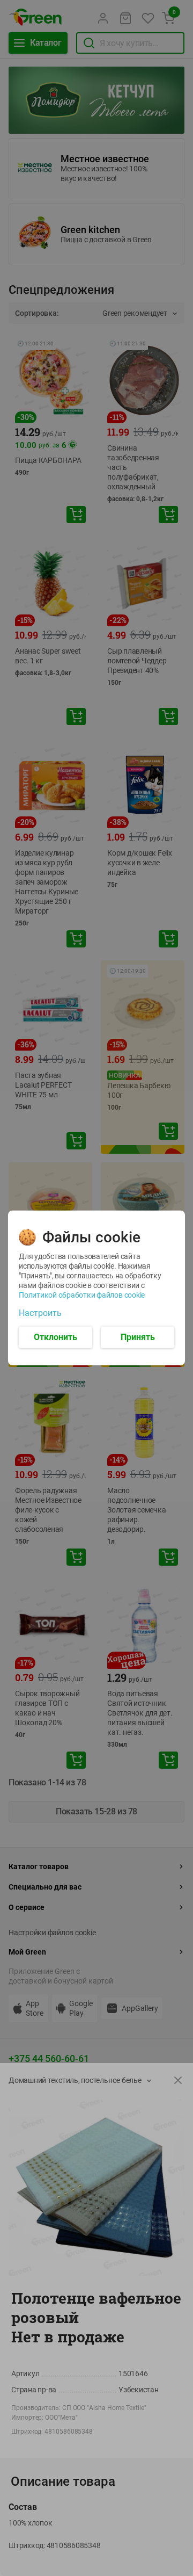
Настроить (40, 1313)
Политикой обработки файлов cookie (82, 1295)
